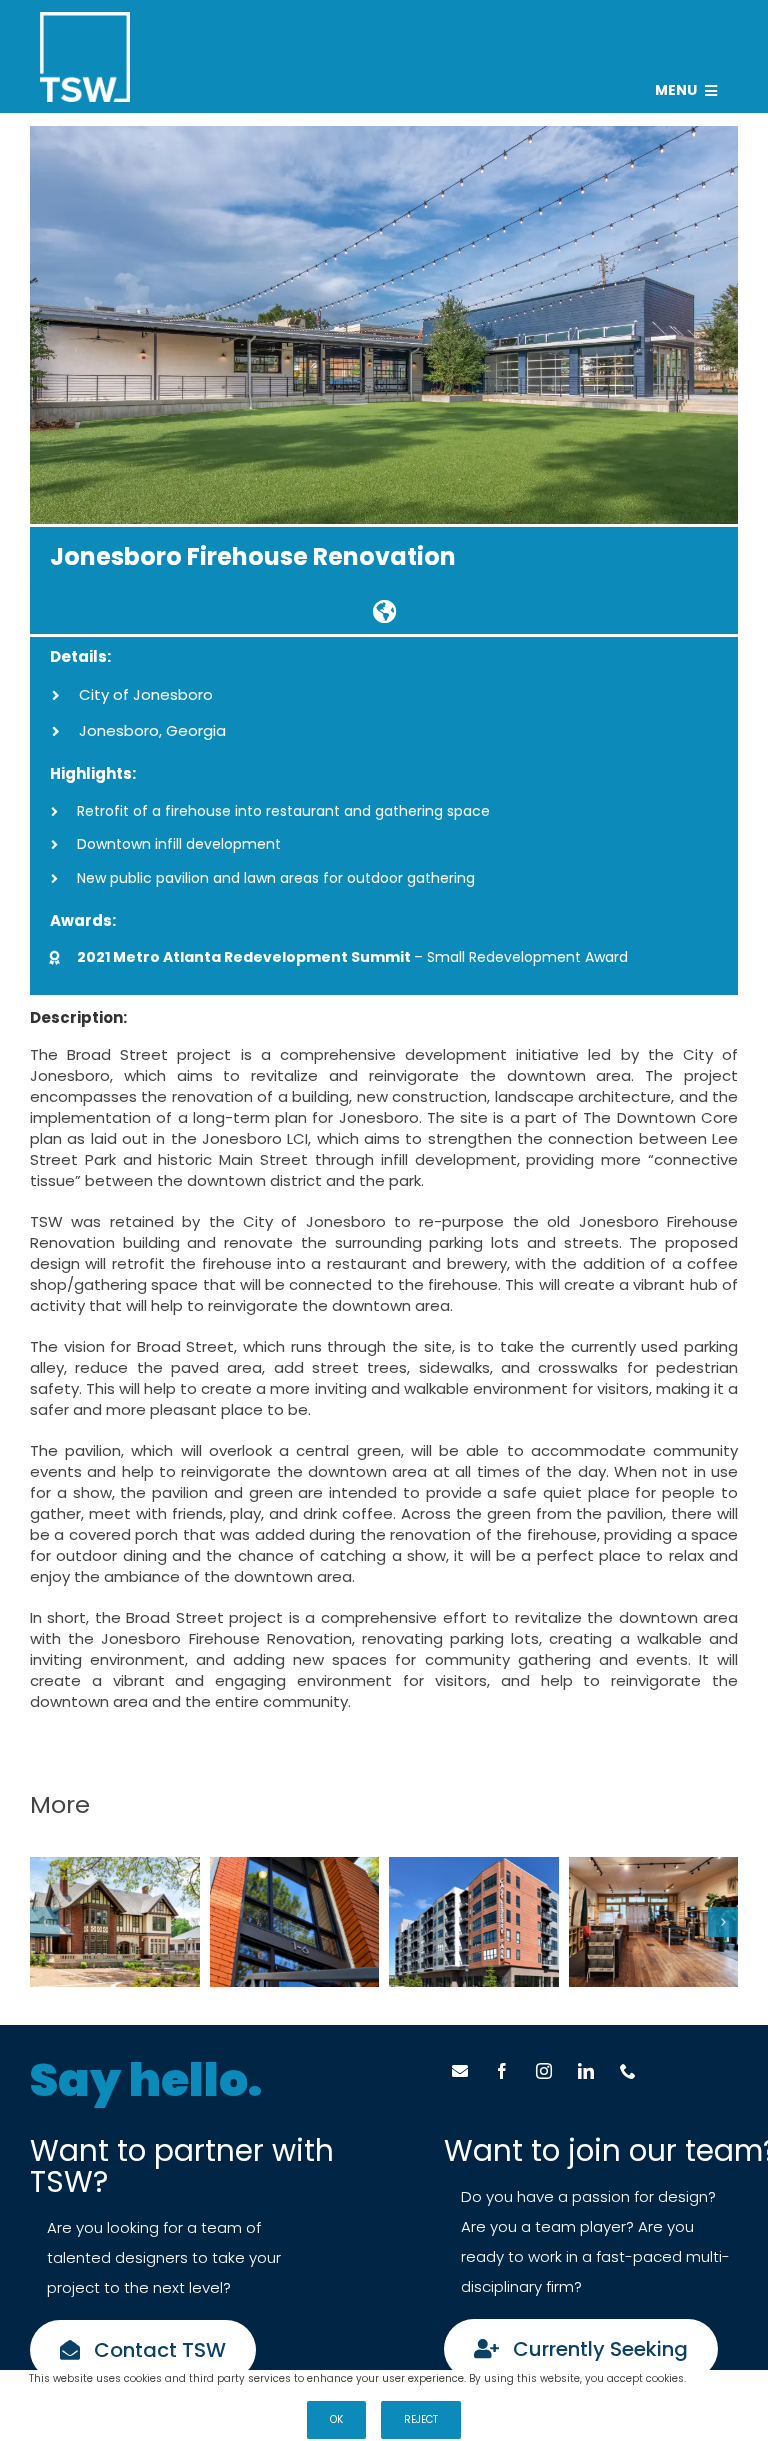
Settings (709, 2379)
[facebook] (502, 2071)
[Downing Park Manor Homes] (115, 1922)
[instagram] (544, 2071)
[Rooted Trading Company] (654, 1922)
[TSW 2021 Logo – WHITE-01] (85, 19)
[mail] (460, 2071)
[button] (45, 1922)
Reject (421, 2419)
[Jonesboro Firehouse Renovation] (384, 611)
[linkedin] (586, 2071)
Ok (336, 2419)
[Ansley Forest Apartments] (295, 1922)
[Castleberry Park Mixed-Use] (474, 1922)
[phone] (628, 2071)
